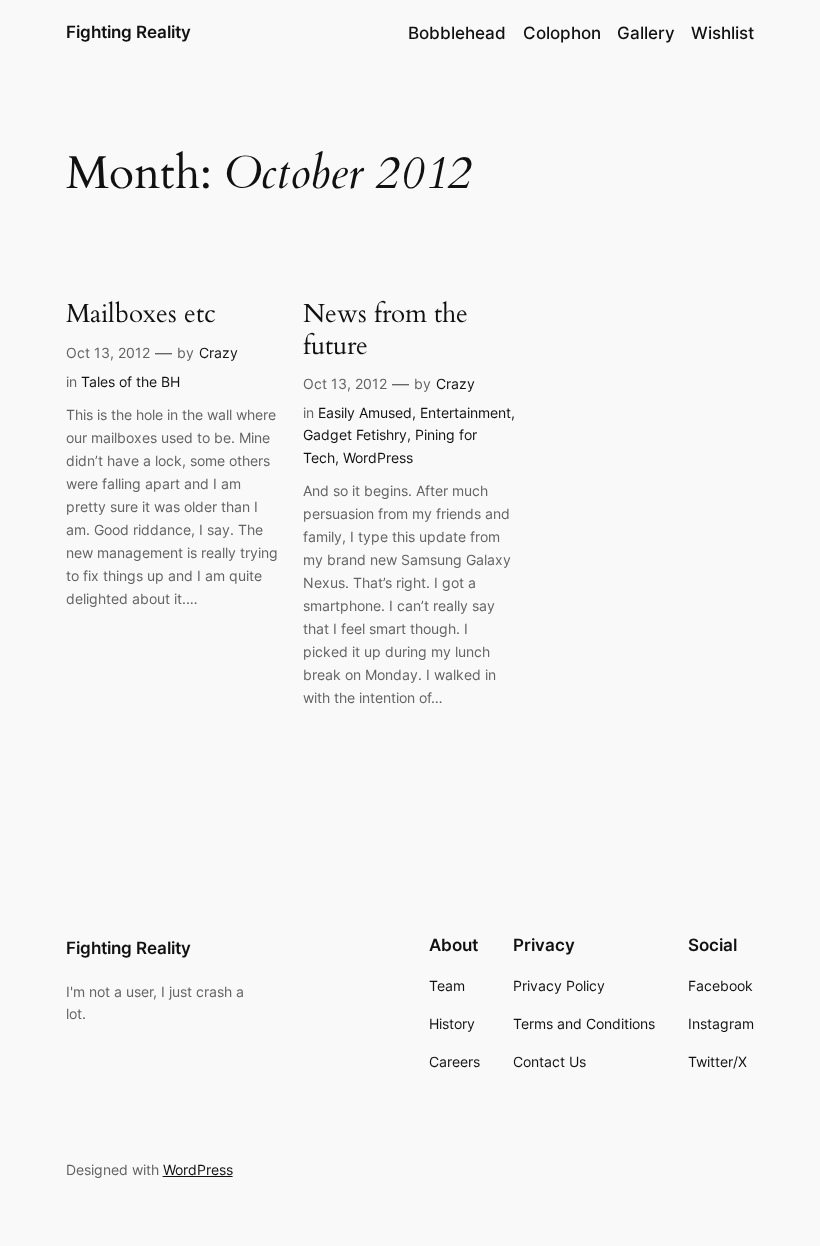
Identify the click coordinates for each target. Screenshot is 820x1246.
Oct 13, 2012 (108, 352)
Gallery (646, 33)
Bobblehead (457, 33)
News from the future (385, 329)
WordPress (378, 457)
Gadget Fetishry (355, 434)
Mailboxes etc (141, 313)
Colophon (562, 33)
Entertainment (465, 412)
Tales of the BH (130, 381)
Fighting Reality (128, 32)
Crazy (218, 352)
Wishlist (722, 33)
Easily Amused (365, 412)
